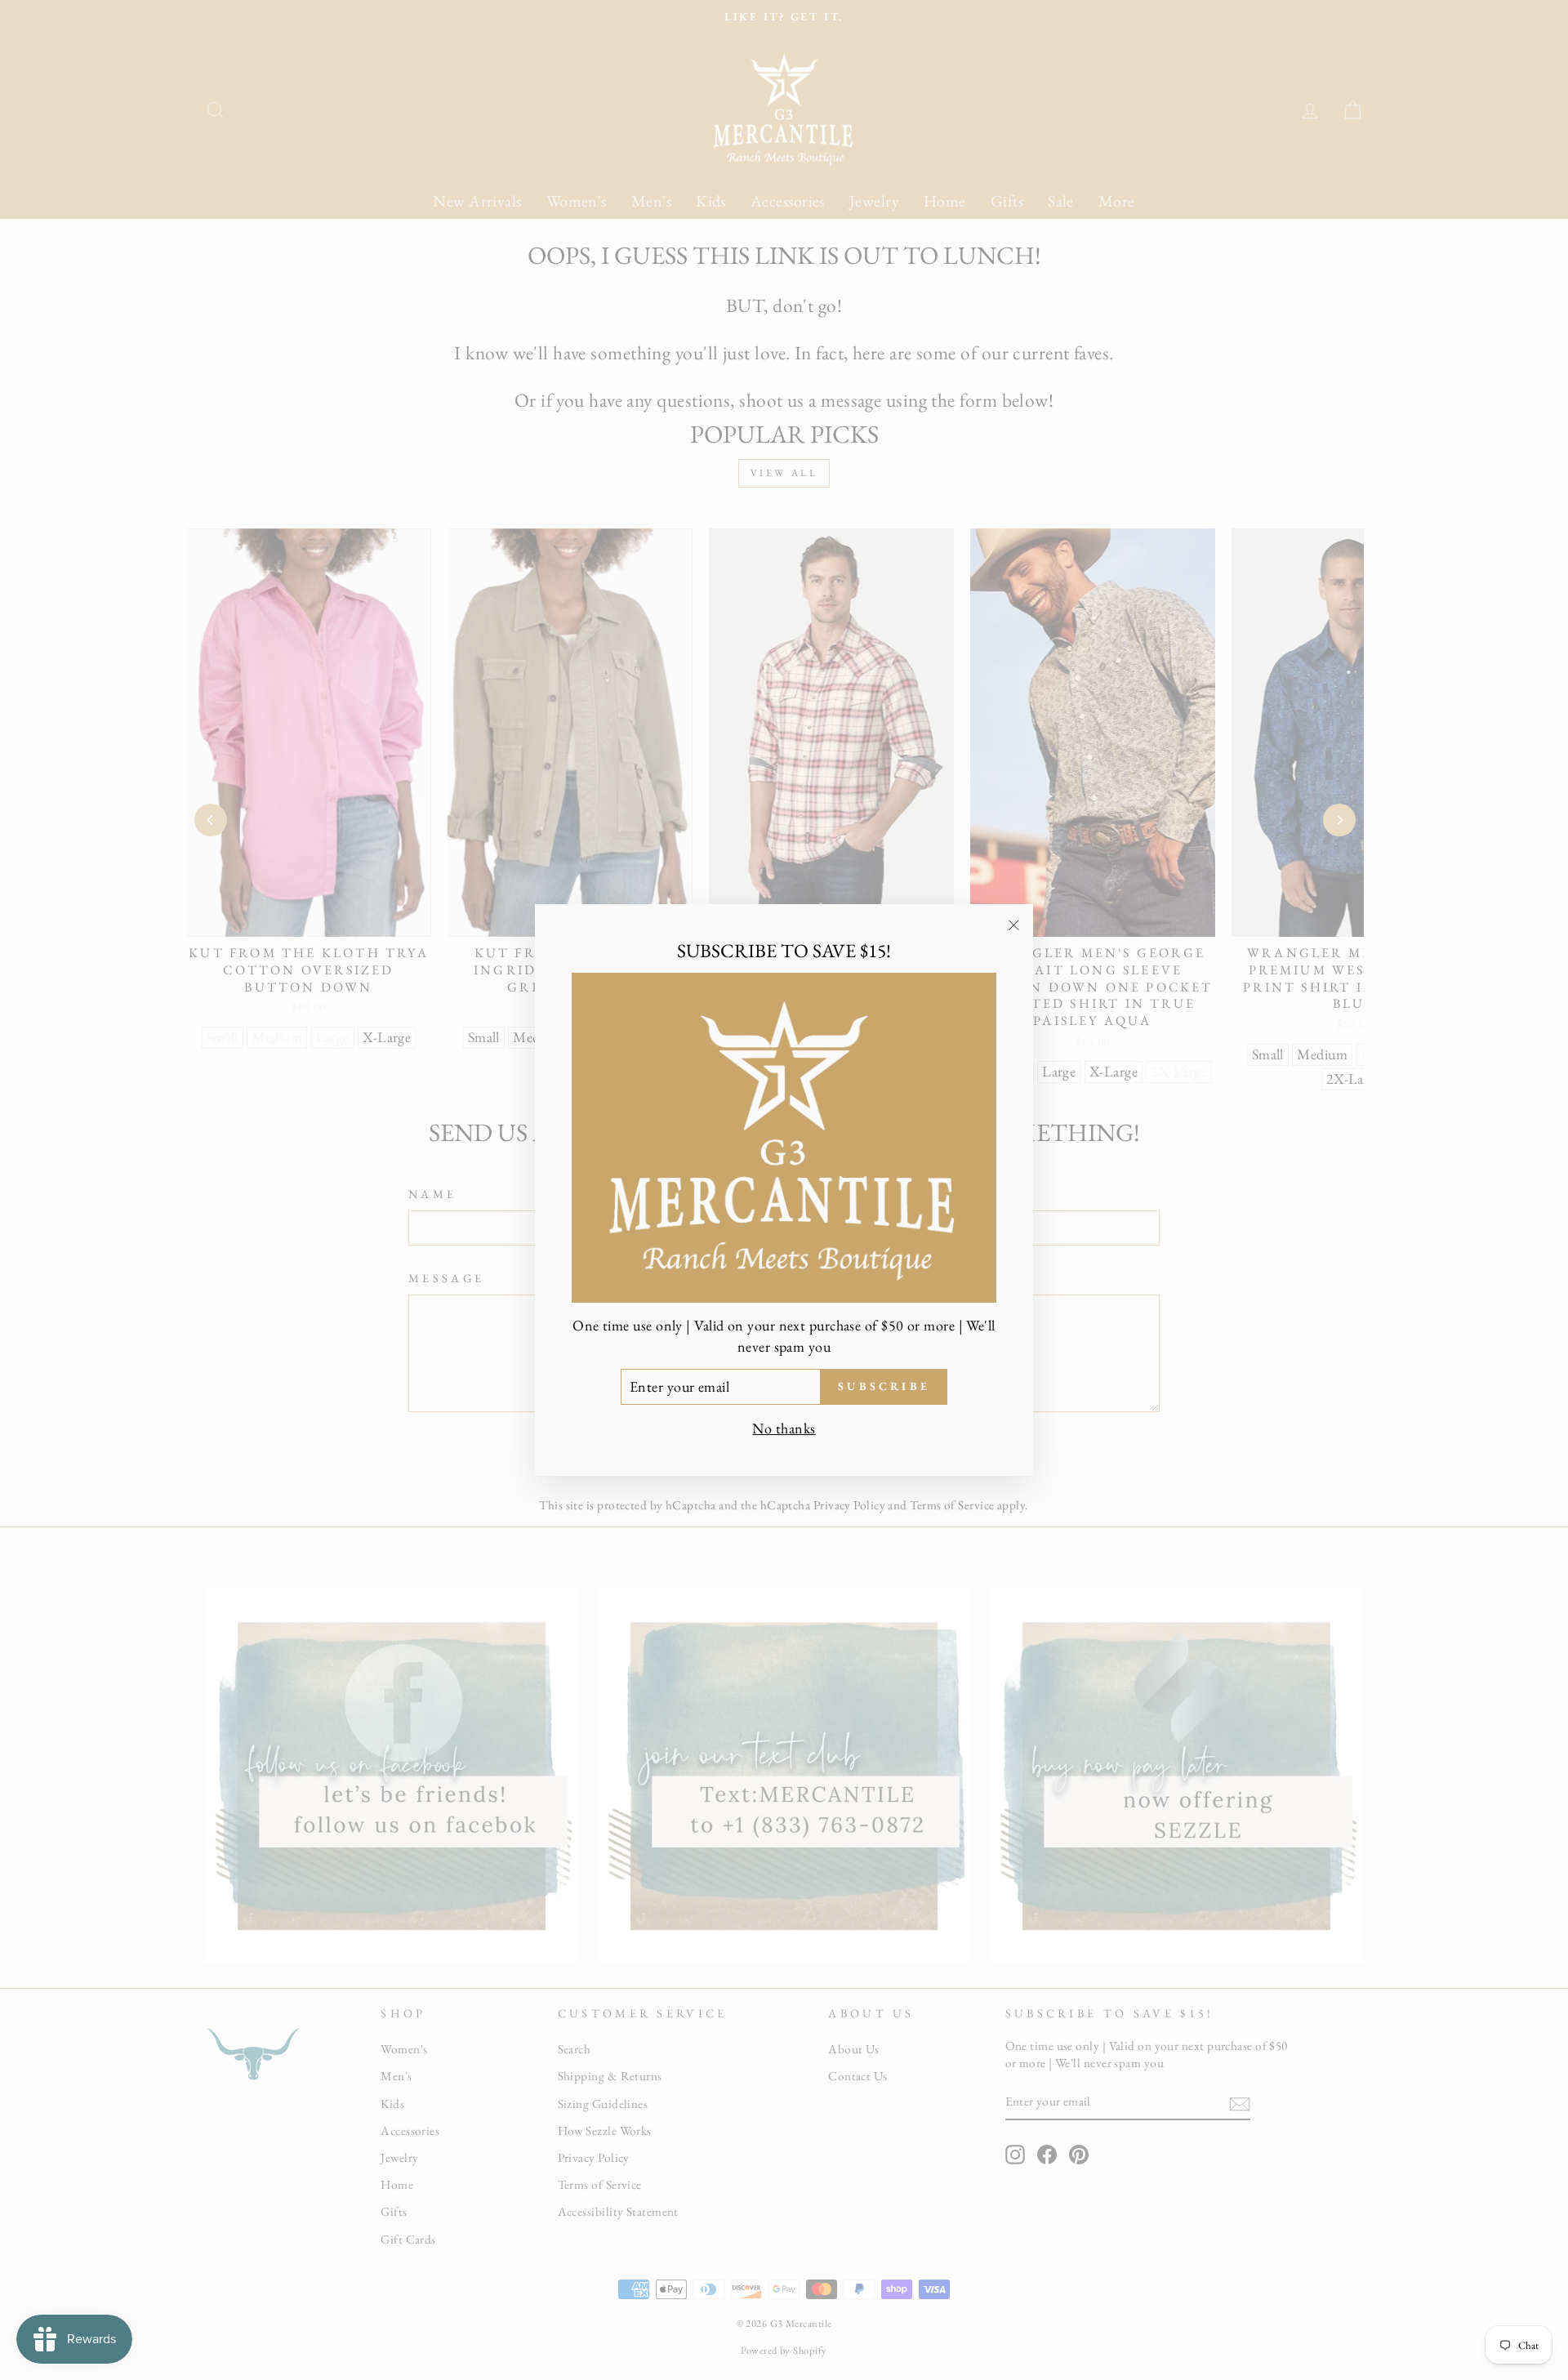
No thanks (784, 1428)
